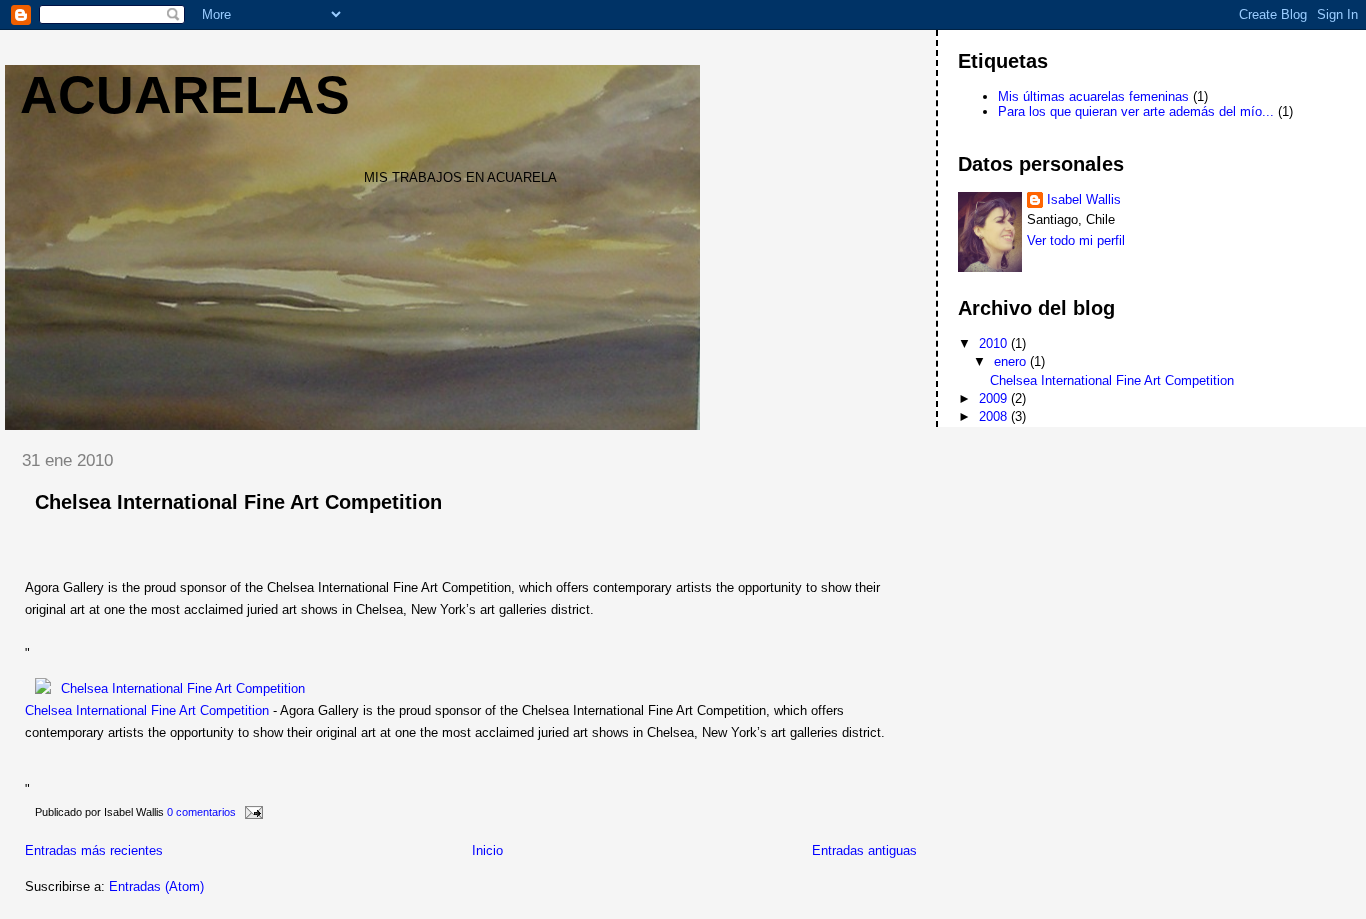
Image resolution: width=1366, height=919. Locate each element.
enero (1012, 361)
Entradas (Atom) (156, 886)
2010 (995, 343)
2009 (995, 398)
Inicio (487, 850)
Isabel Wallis (1084, 199)
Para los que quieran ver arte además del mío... (1136, 111)
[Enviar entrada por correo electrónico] (251, 812)
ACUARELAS (185, 95)
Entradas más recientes (94, 850)
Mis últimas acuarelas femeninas (1093, 96)
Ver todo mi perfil (1076, 240)
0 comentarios (201, 812)
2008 (995, 416)
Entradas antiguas (864, 850)
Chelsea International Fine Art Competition (238, 502)
